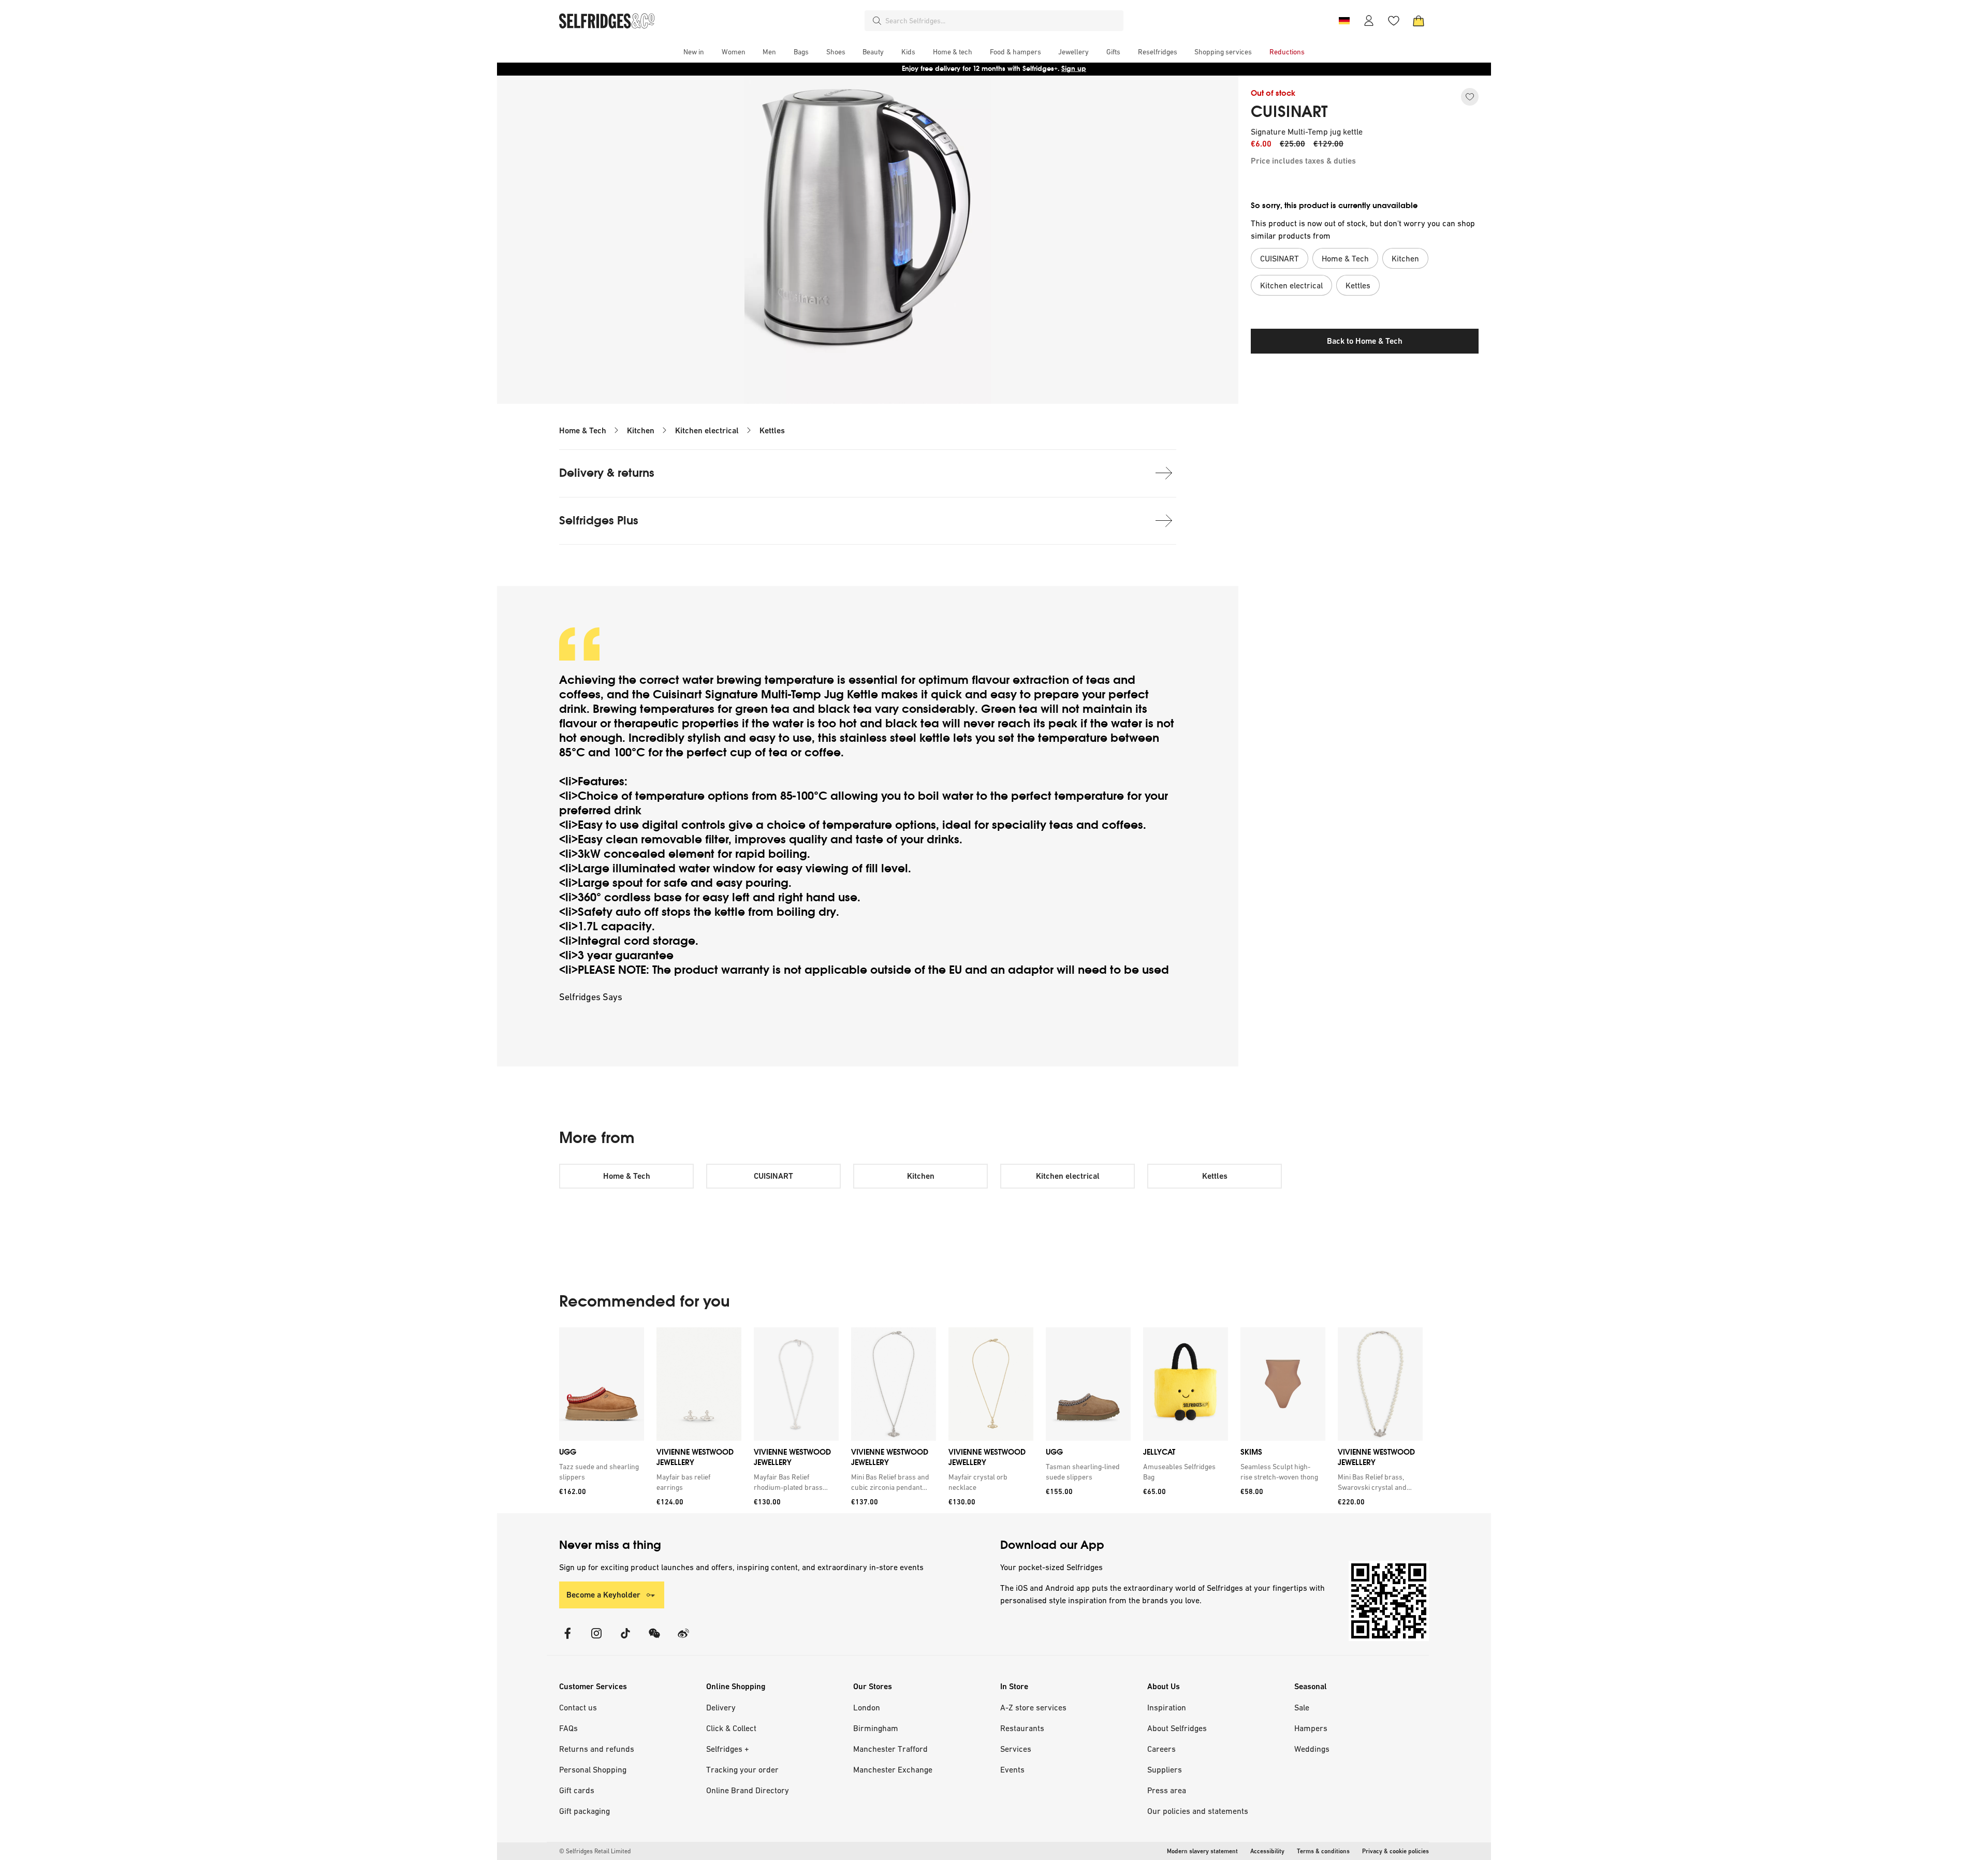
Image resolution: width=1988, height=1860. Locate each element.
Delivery (721, 1707)
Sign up (1074, 69)
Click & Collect (731, 1728)
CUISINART (1289, 112)
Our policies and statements (1198, 1811)
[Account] (1369, 21)
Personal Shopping (593, 1769)
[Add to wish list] (1470, 97)
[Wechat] (654, 1640)
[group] (991, 1420)
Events (1012, 1769)
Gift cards (577, 1790)
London (867, 1707)
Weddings (1312, 1749)
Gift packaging (584, 1811)
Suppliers (1165, 1769)
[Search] (877, 21)
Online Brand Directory (748, 1790)
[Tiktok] (625, 1640)
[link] (600, 1472)
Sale (1302, 1707)
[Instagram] (596, 1640)
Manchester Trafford (890, 1749)
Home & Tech (583, 430)
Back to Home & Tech (1365, 341)
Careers (1161, 1749)
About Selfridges (1177, 1728)
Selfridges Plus (599, 521)
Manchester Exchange (893, 1769)
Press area (1167, 1790)
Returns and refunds (597, 1749)
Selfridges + (728, 1749)
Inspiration (1167, 1707)
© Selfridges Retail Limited (595, 1851)
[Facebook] (567, 1640)
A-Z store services (1033, 1707)
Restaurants (1022, 1728)
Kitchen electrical (707, 430)
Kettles (772, 430)
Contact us (578, 1707)
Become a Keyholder (603, 1595)
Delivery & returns (607, 473)
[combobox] (1002, 21)
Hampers (1311, 1728)
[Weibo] (683, 1640)
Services (1016, 1749)
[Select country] (1344, 21)
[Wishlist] (1394, 21)
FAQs (568, 1728)
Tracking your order (742, 1769)
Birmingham (876, 1728)
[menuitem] (694, 52)
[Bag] (1419, 21)
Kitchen (641, 430)
